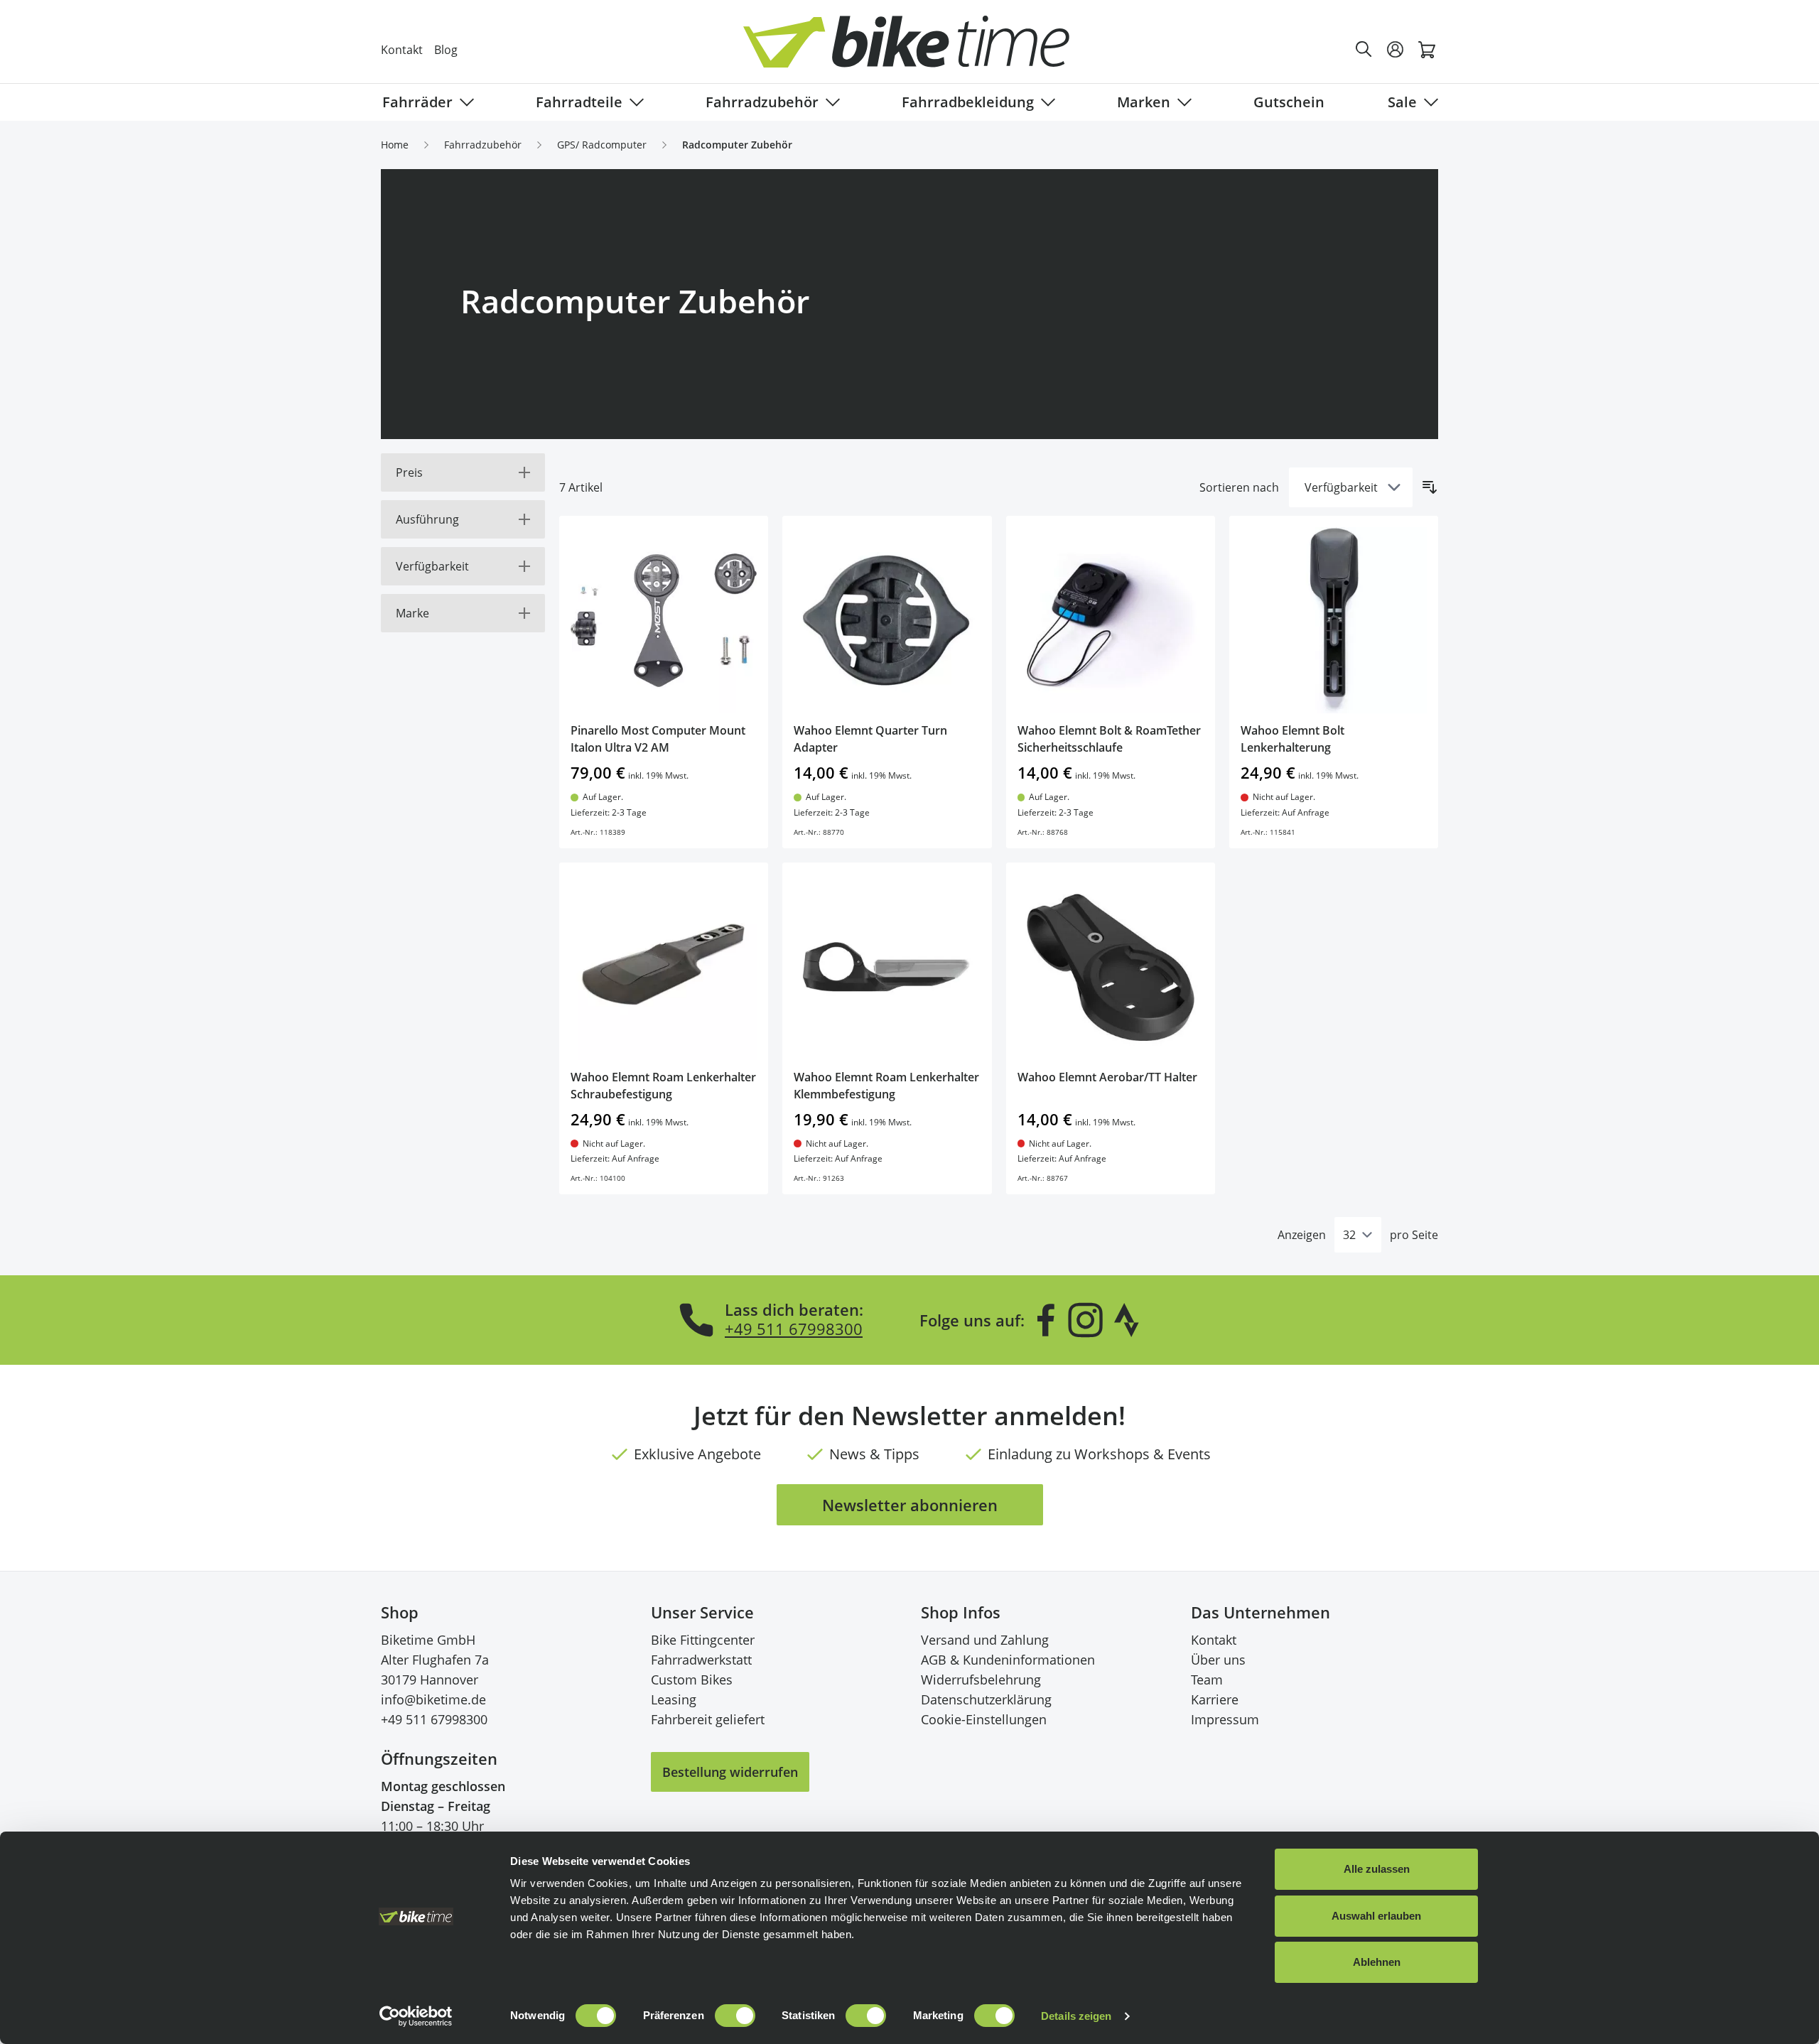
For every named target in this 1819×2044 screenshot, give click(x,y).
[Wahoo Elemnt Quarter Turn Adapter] (887, 620)
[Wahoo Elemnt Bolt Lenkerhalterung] (1334, 620)
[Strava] (1127, 1320)
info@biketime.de (433, 1699)
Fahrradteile (579, 102)
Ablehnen (1377, 1962)
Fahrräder (417, 102)
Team (1207, 1680)
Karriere (1215, 1699)
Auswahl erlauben (1376, 1916)
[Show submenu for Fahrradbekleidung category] (1045, 102)
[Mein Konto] (1396, 50)
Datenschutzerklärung (986, 1699)
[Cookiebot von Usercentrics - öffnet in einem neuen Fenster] (416, 2016)
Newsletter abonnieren (910, 1505)
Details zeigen (1076, 2016)
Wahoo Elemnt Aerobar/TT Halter (1107, 1077)
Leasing (674, 1699)
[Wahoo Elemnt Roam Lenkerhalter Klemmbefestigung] (887, 967)
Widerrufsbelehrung (981, 1680)
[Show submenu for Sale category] (1428, 102)
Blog (446, 50)
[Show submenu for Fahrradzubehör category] (830, 102)
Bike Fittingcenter (703, 1640)
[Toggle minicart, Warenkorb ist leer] (1427, 50)
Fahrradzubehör (762, 102)
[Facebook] (1046, 1320)
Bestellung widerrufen (730, 1772)
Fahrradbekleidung (968, 102)
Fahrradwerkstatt (701, 1660)
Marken (1144, 102)
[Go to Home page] (918, 49)
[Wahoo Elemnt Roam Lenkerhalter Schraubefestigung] (664, 967)
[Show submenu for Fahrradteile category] (634, 102)
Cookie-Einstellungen (984, 1719)
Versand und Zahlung (985, 1640)
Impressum (1225, 1719)
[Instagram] (1085, 1320)
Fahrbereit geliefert (708, 1719)
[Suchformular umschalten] (1364, 50)
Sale (1402, 102)
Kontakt (402, 50)
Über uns (1218, 1660)
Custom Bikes (692, 1680)
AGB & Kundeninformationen (1008, 1660)
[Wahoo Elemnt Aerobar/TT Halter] (1111, 967)
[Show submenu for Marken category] (1182, 102)
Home (395, 145)
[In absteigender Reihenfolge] (1430, 487)
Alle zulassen (1377, 1869)
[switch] (735, 2016)
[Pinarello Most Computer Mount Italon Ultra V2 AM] (664, 620)
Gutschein (1289, 102)
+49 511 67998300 (794, 1329)
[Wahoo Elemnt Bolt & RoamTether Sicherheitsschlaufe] (1111, 620)
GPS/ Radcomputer (602, 145)
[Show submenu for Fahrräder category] (464, 102)
